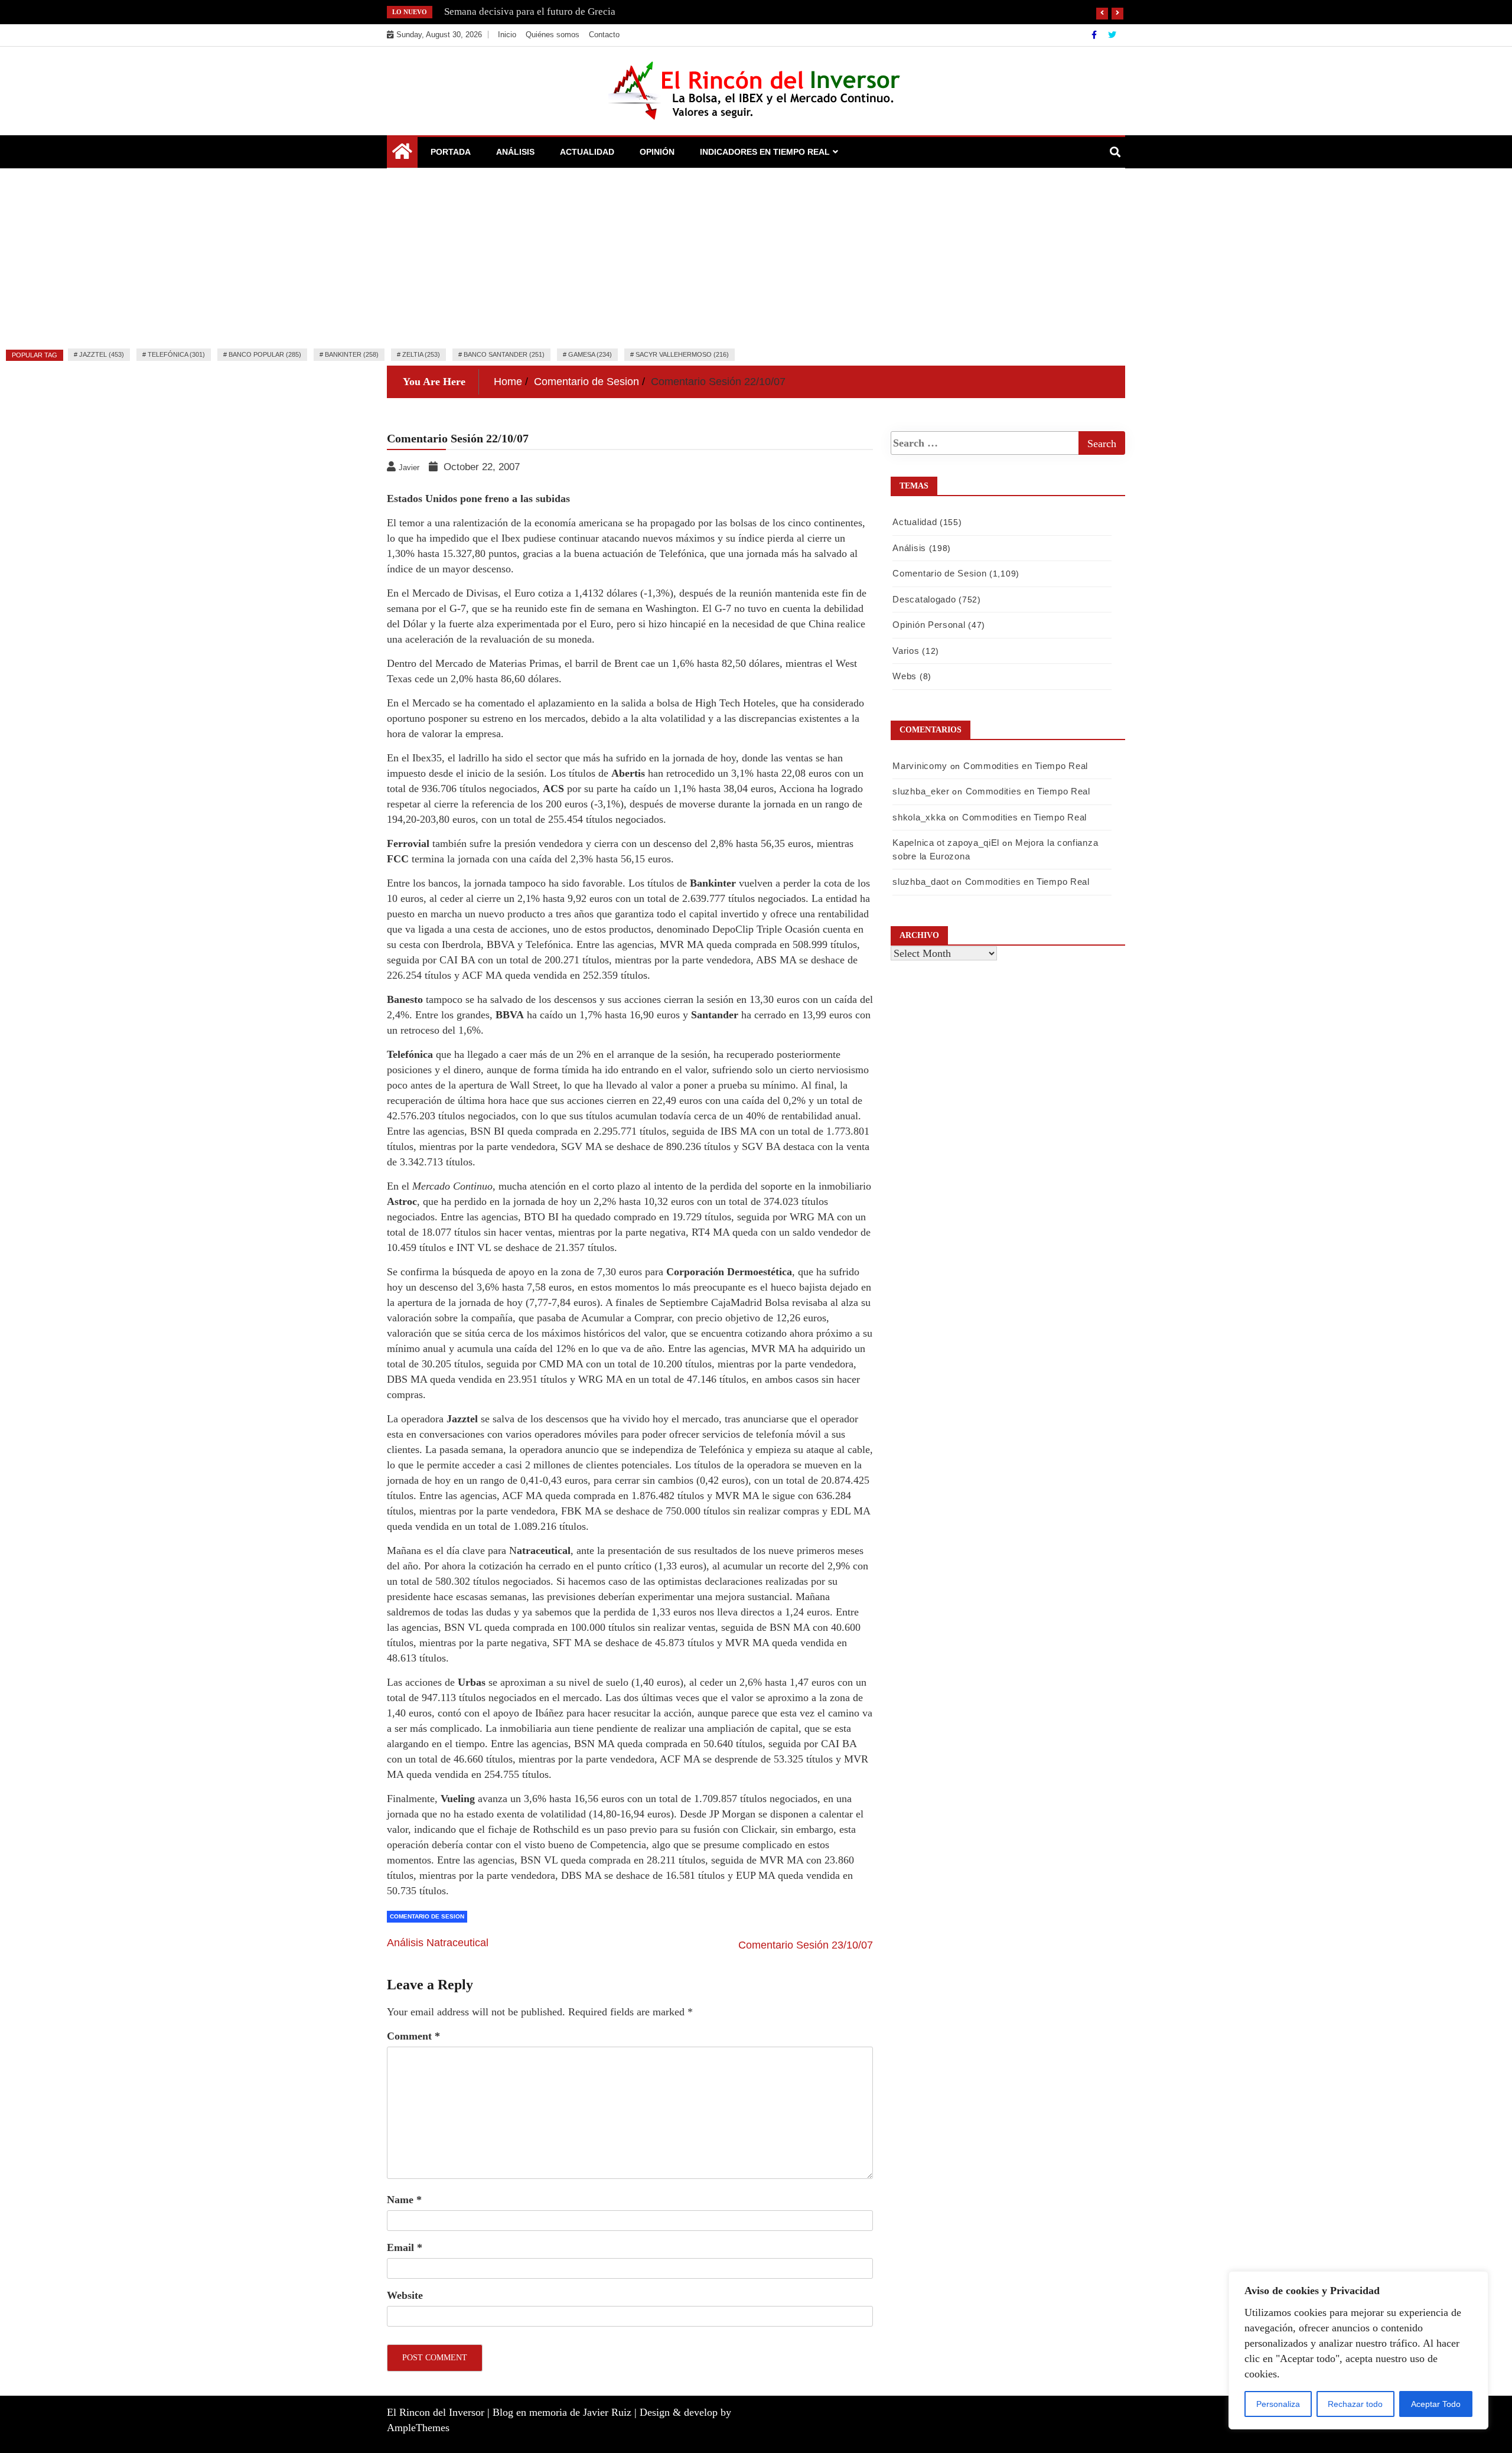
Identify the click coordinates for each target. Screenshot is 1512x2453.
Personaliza (1278, 2404)
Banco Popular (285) (265, 354)
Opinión (657, 152)
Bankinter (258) (352, 354)
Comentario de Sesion (427, 1916)
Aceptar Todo (1436, 2404)
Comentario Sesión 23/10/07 (806, 1945)
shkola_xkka (919, 817)
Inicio (507, 35)
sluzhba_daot (920, 882)
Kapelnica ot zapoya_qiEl (946, 843)
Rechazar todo (1355, 2404)
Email (405, 2247)
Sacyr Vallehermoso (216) (682, 354)
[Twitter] (1112, 35)
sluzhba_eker (921, 791)
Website (405, 2295)
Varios (906, 651)
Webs (905, 676)
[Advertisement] (756, 257)
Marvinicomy (920, 766)
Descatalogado (924, 599)
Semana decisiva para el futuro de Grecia (530, 12)
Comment (413, 2036)
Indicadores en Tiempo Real (765, 152)
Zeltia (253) (421, 354)
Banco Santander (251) (504, 354)
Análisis (515, 152)
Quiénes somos (553, 35)
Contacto (604, 35)
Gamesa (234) (590, 354)
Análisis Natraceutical (438, 1943)
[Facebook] (1095, 35)
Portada (451, 152)
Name (404, 2200)
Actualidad (587, 152)
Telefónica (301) (176, 354)
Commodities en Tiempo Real (1026, 766)
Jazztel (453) (102, 354)
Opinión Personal (929, 625)
